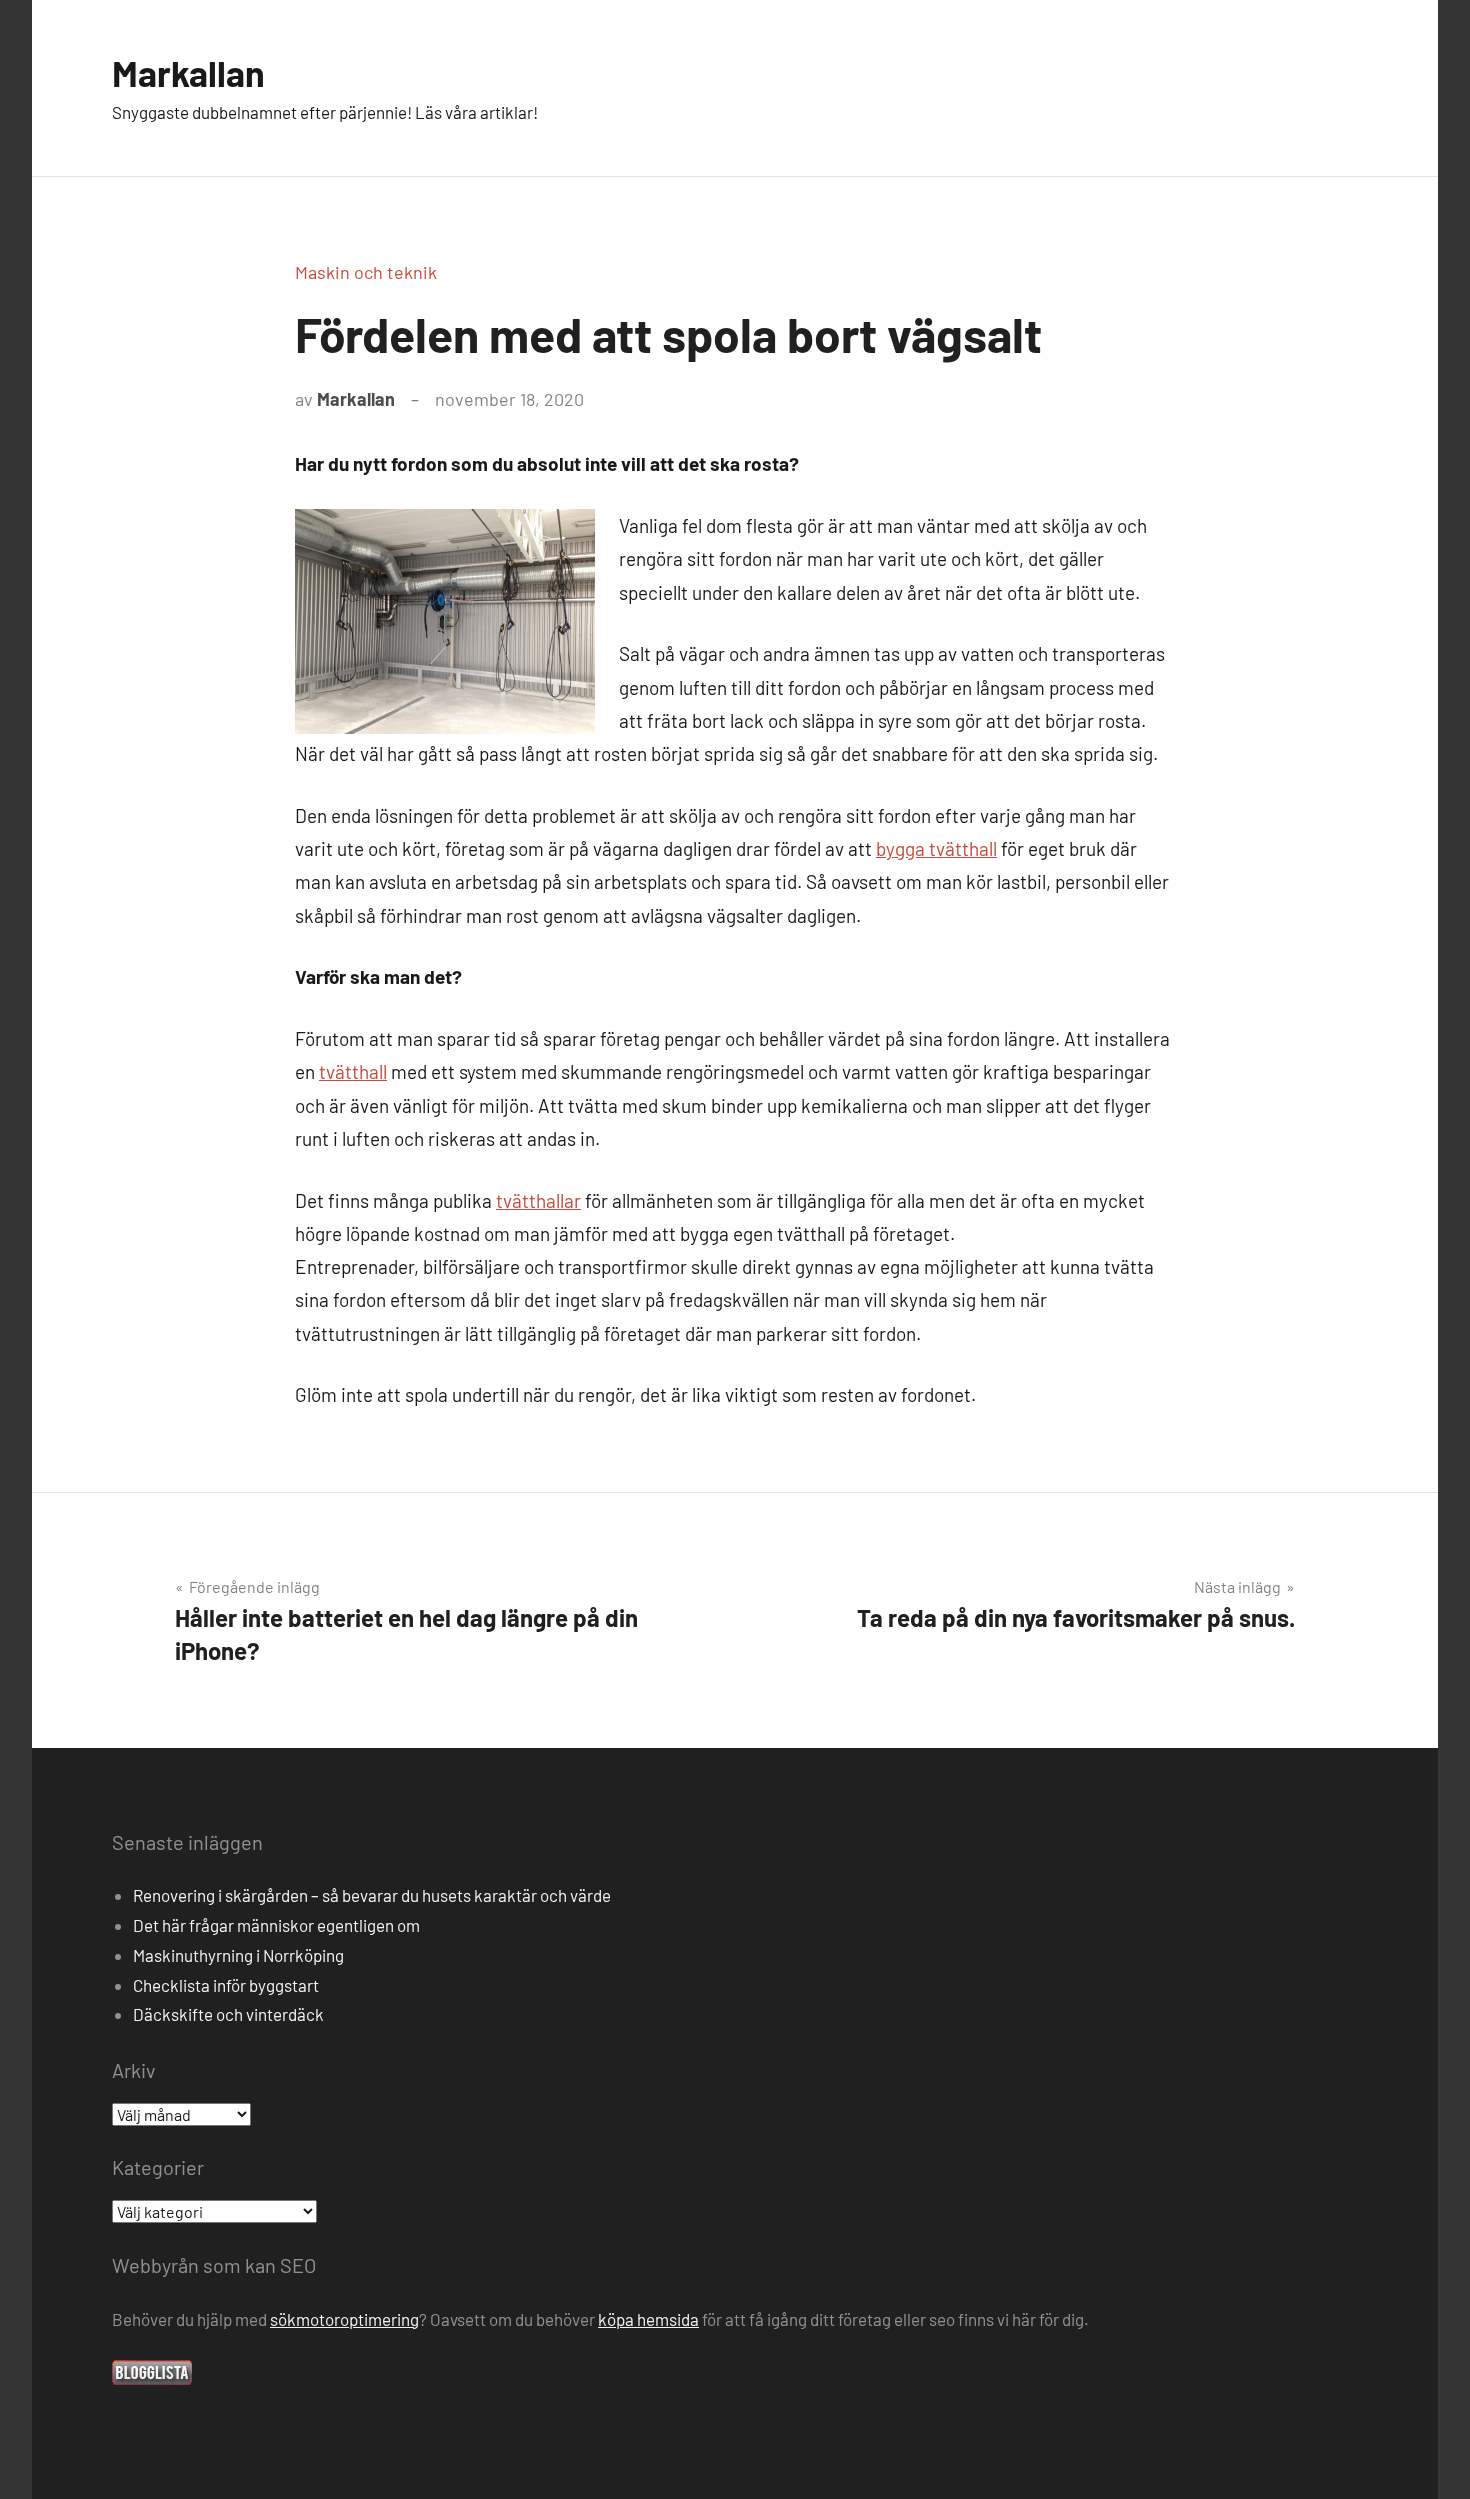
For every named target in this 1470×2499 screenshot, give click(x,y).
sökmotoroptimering (344, 2319)
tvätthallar (538, 1200)
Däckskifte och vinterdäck (228, 2014)
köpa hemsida (648, 2319)
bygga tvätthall (936, 848)
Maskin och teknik (366, 272)
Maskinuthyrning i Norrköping (238, 1955)
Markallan (188, 72)
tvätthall (353, 1071)
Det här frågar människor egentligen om (276, 1925)
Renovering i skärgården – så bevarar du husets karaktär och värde (372, 1895)
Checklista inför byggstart (226, 1985)
